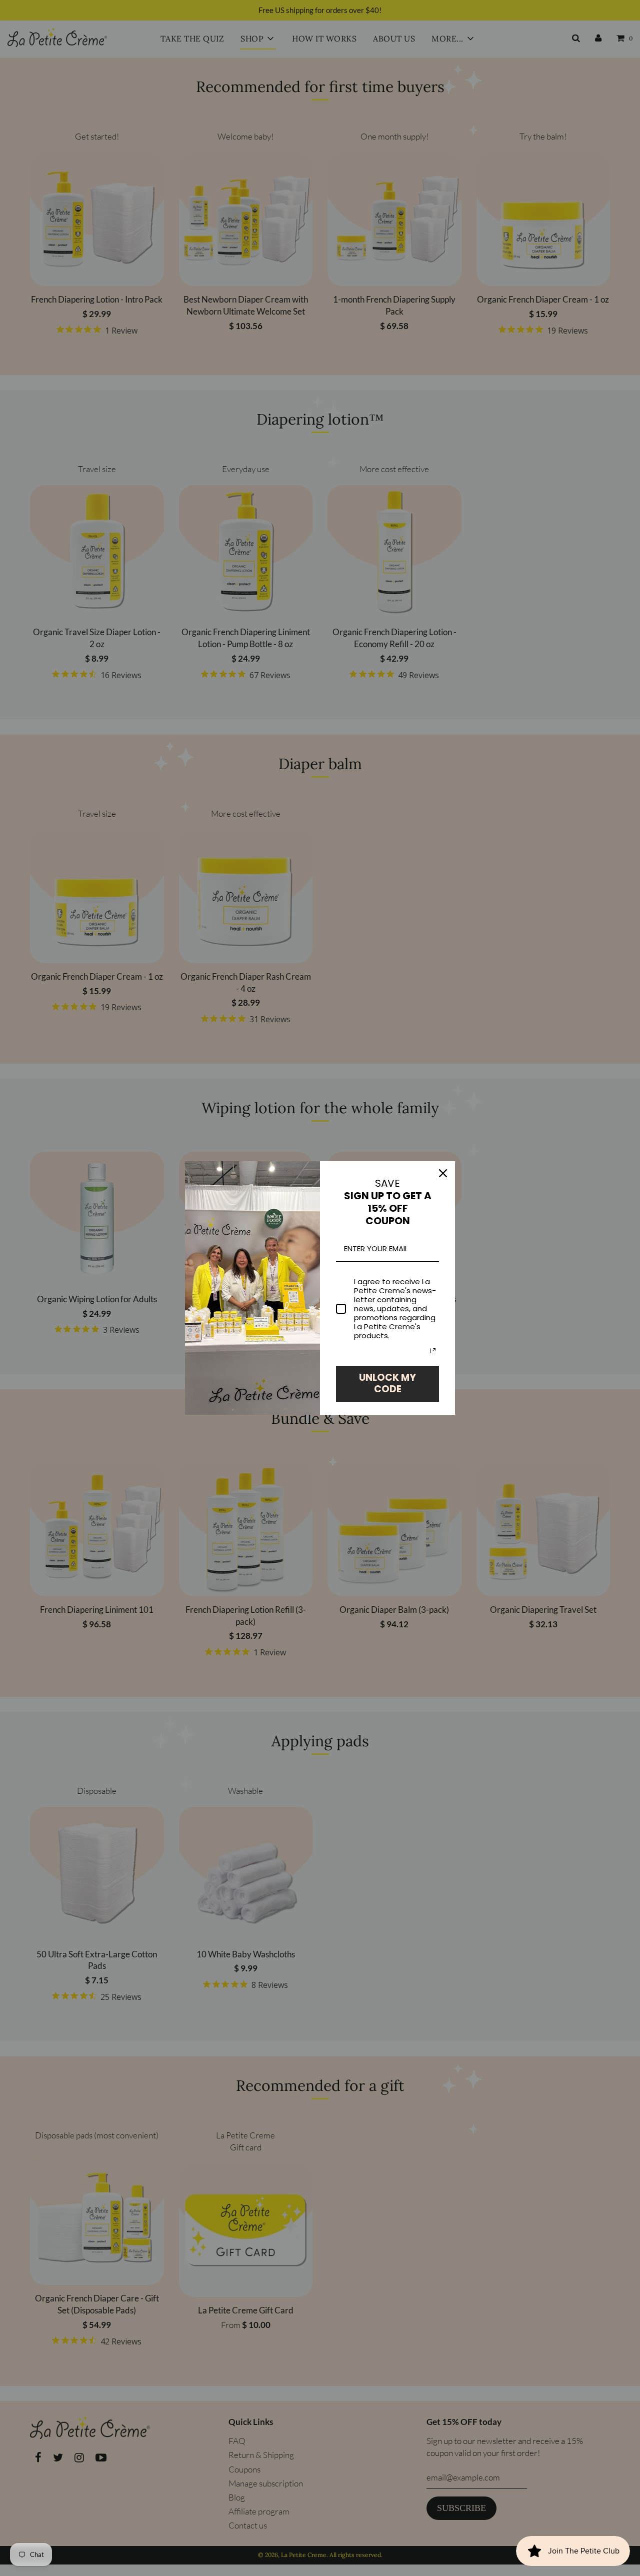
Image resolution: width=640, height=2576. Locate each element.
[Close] (443, 1173)
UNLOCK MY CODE (387, 1383)
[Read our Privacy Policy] (433, 1351)
